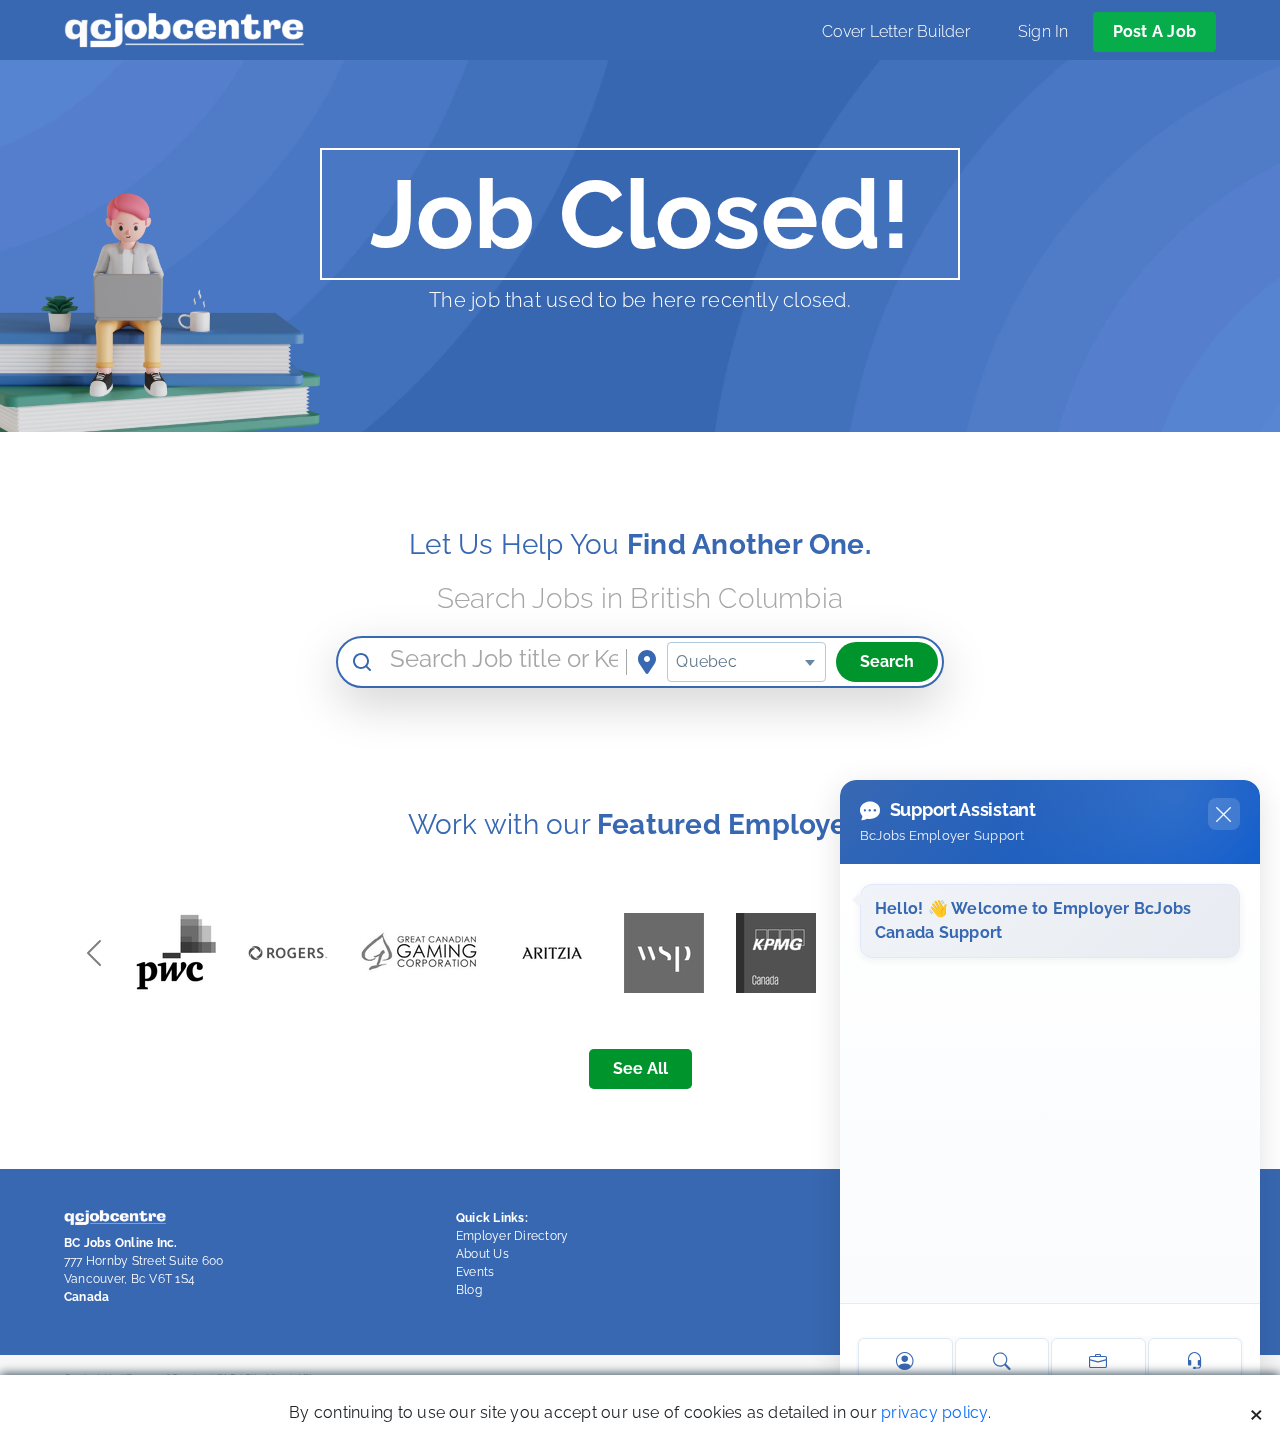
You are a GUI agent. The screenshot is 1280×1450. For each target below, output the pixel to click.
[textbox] (746, 662)
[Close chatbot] (1224, 814)
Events (475, 1272)
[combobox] (746, 662)
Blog (469, 1290)
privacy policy (934, 1412)
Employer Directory (512, 1236)
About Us (482, 1254)
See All (640, 1068)
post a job (1154, 31)
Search (887, 661)
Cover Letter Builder (896, 31)
